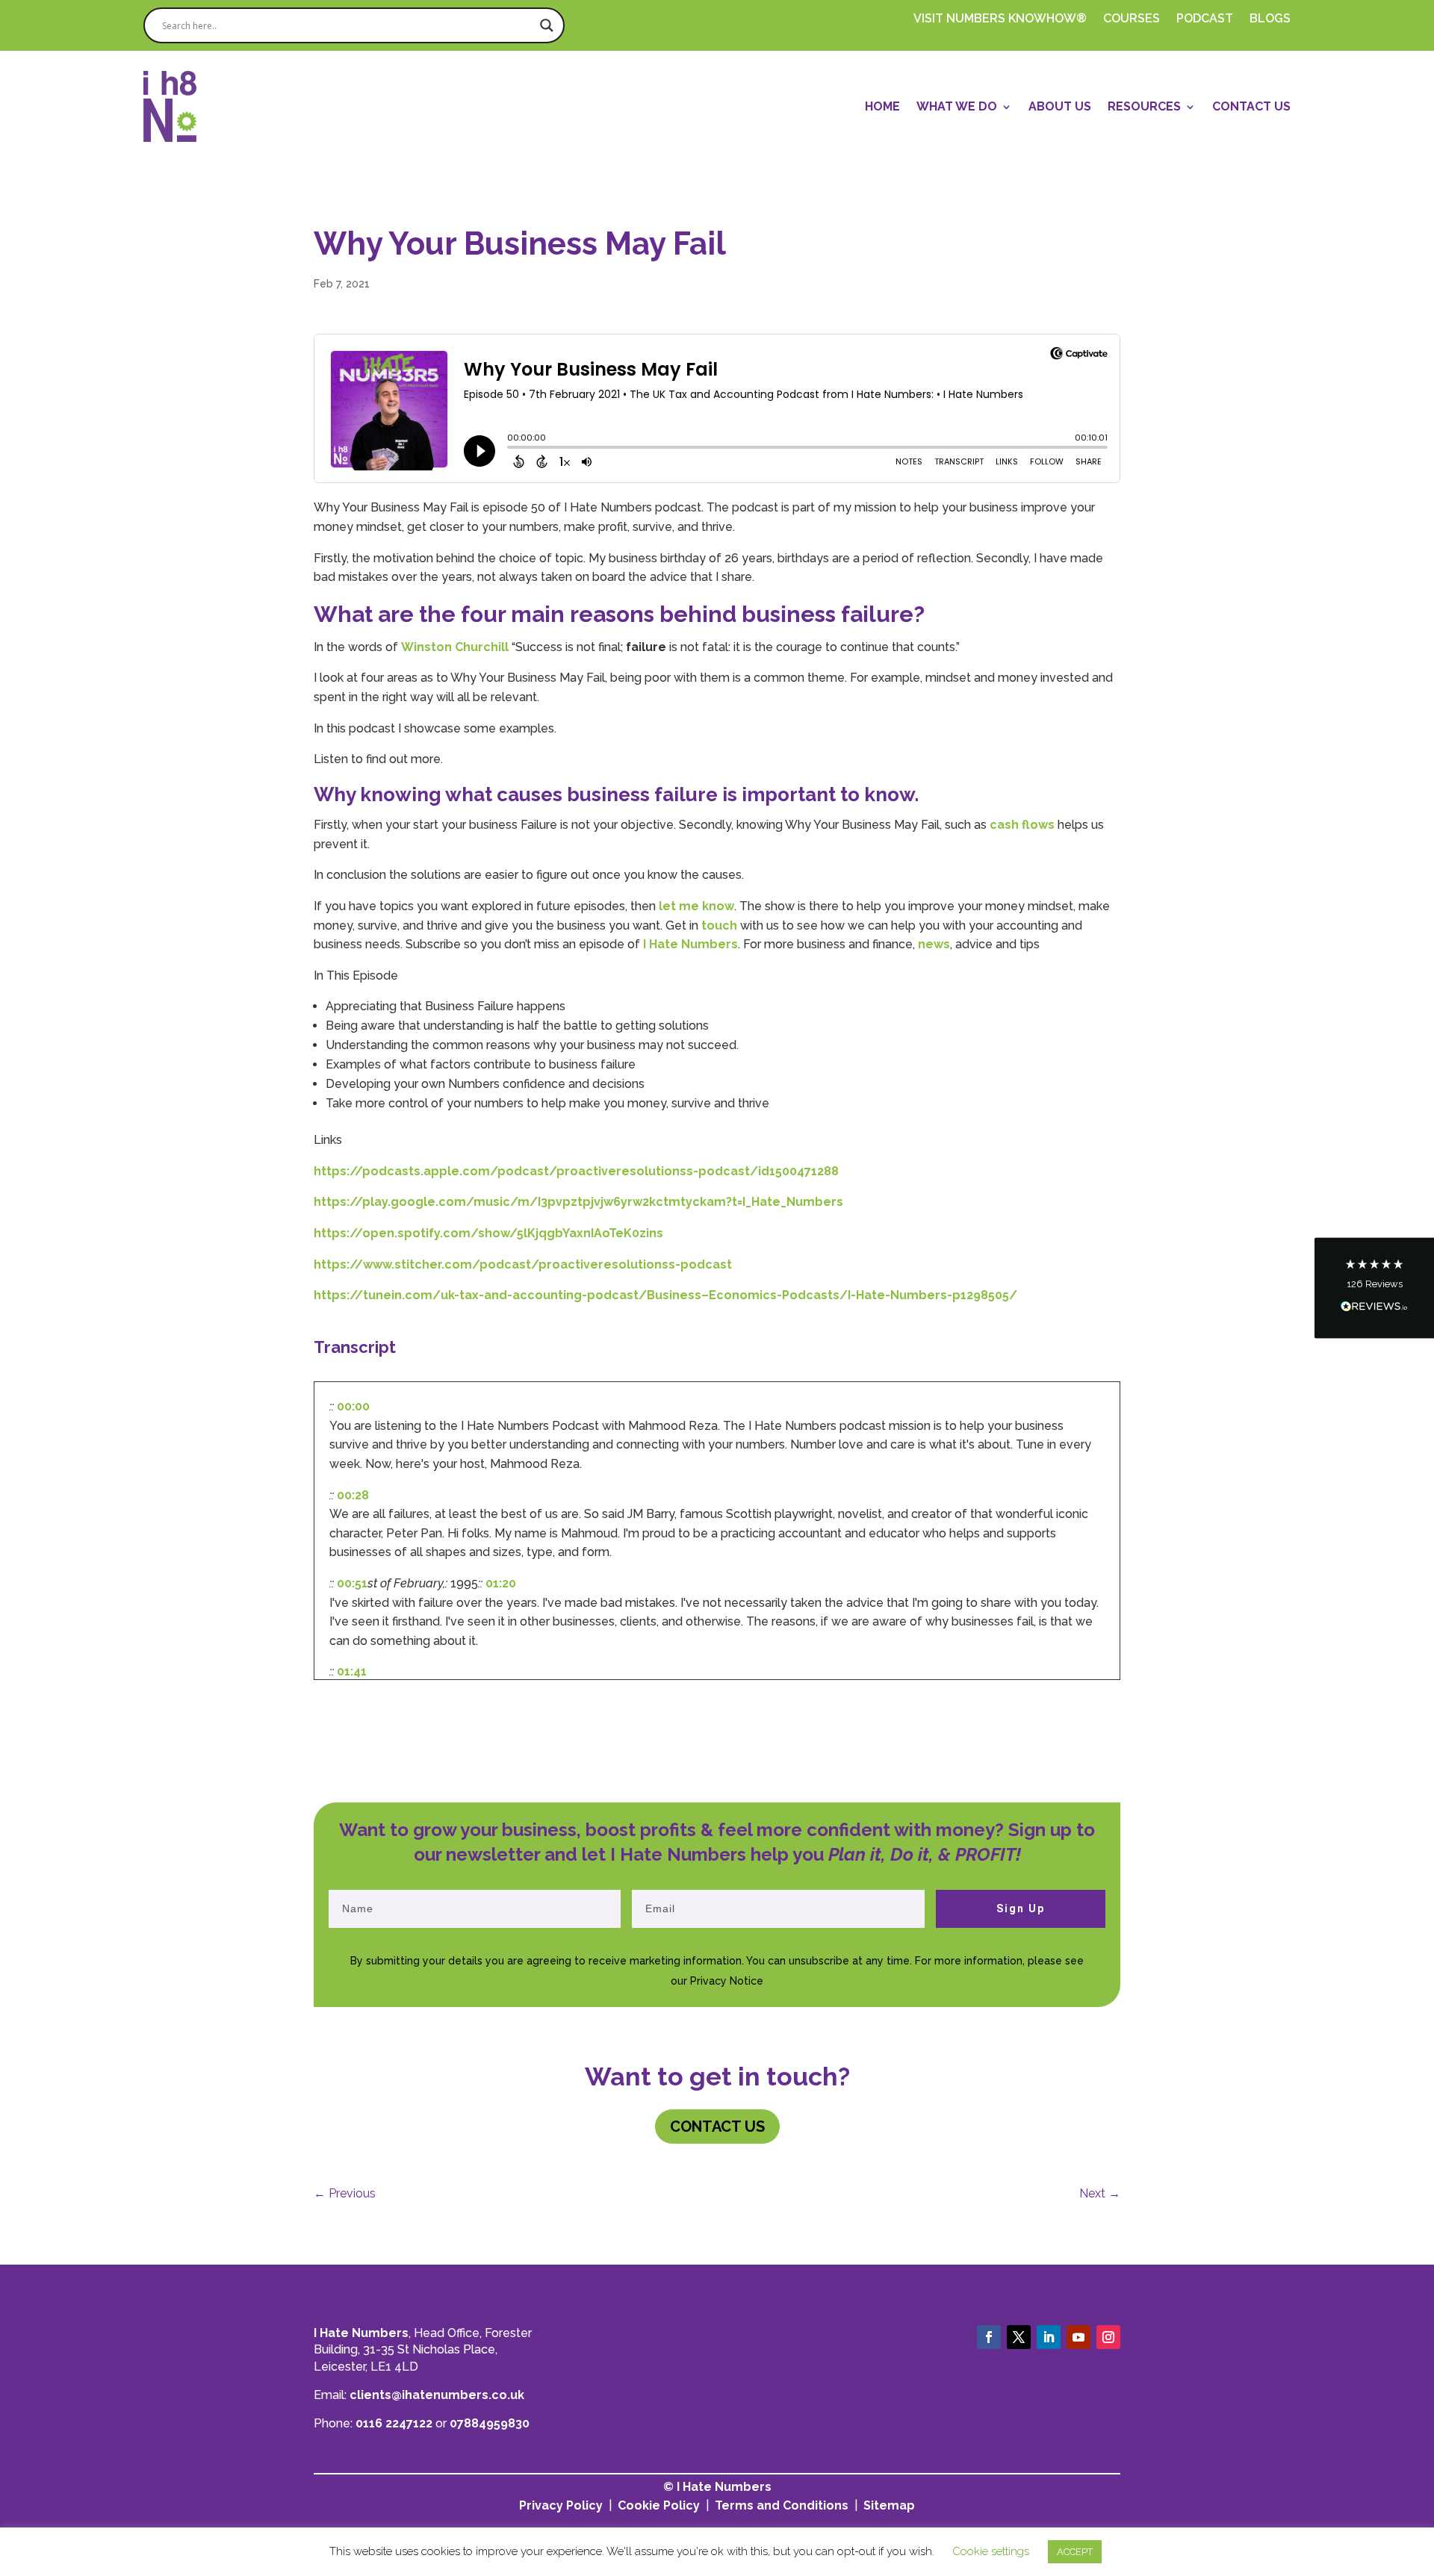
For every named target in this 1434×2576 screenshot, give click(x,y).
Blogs (1270, 19)
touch (718, 925)
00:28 (353, 1495)
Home (882, 106)
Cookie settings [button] (991, 2551)
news (934, 944)
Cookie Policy (659, 2505)
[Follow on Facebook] (989, 2337)
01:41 (352, 1671)
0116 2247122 (394, 2423)
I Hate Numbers (690, 944)
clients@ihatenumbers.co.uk (437, 2395)
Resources (1144, 106)
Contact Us (1251, 106)
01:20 (501, 1583)
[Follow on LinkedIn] (1049, 2337)
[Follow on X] (1019, 2337)
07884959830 (490, 2423)
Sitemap (889, 2505)
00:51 (352, 1583)
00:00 (353, 1406)
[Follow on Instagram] (1108, 2337)
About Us (1060, 106)
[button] (1374, 1288)
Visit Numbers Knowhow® (1000, 19)
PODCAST (1205, 19)
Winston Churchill (455, 647)
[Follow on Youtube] (1078, 2337)
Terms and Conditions (782, 2505)
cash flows (1022, 825)
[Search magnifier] (547, 25)
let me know (696, 906)
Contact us (717, 2127)
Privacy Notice (727, 1981)
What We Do (957, 106)
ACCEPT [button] (1075, 2552)
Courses (1132, 19)
